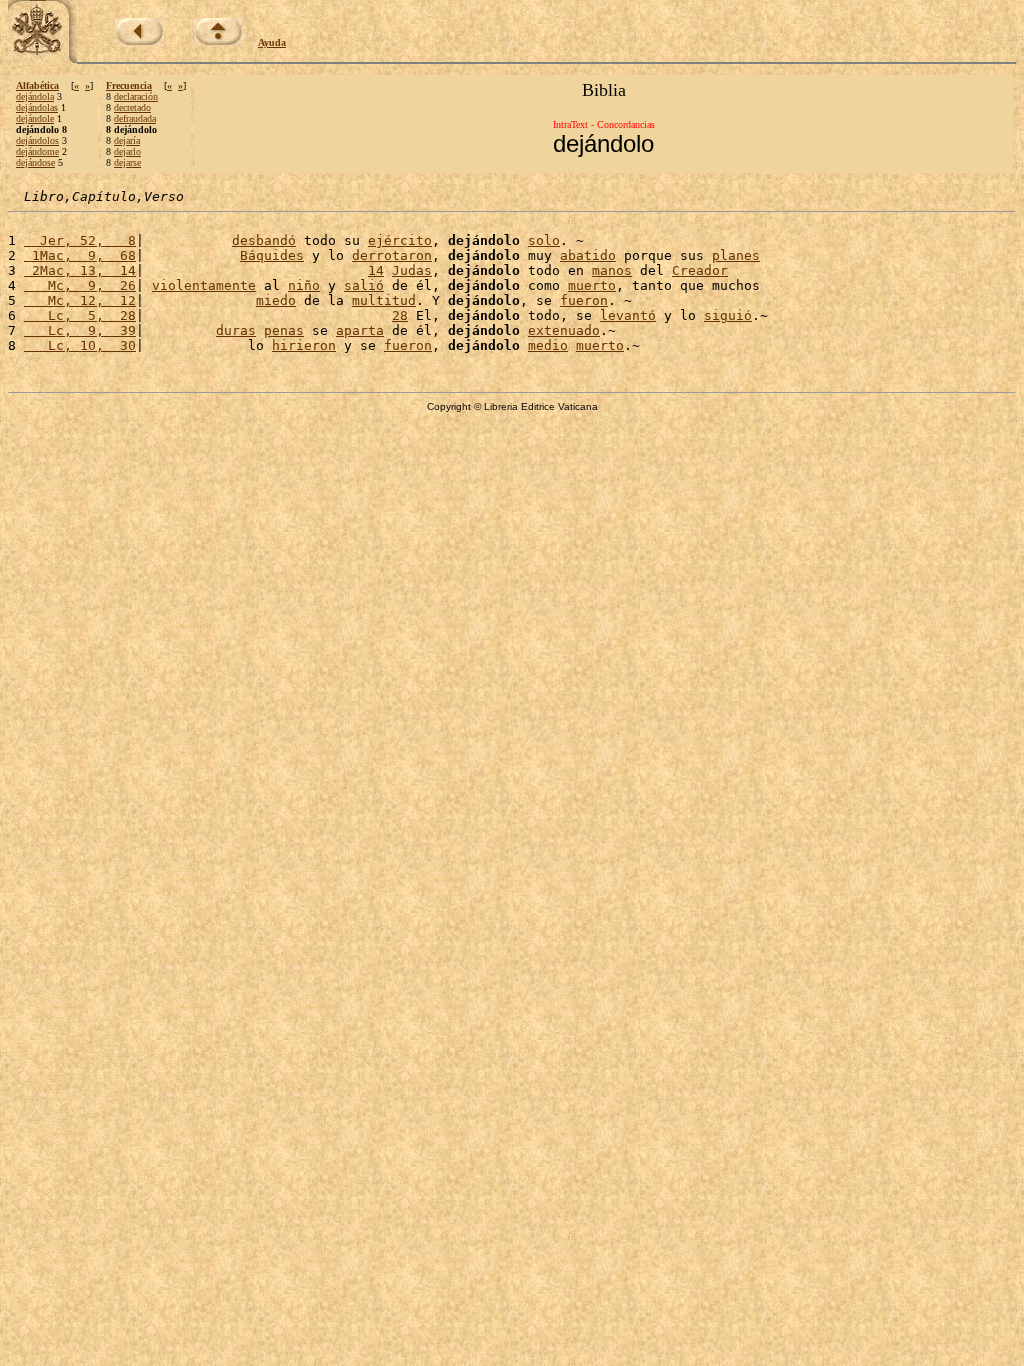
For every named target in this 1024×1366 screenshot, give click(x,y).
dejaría (127, 140)
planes (736, 255)
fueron (584, 300)
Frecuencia (129, 85)
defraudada (135, 118)
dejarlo (127, 151)
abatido (588, 255)
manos (612, 270)
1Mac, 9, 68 (80, 255)
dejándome (37, 151)
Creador (700, 270)
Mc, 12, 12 (80, 300)
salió (364, 285)
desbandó (264, 240)
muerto (592, 285)
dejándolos (37, 140)
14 (376, 270)
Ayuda (272, 42)
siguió (728, 315)
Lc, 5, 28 (80, 315)
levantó (628, 315)
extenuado (564, 330)
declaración (136, 96)
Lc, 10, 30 (80, 345)
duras (236, 330)
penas (284, 330)
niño (304, 285)
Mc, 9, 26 (80, 285)
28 (400, 315)
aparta (360, 330)
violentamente (204, 285)
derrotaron (392, 255)
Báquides (272, 255)
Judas (412, 270)
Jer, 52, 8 (80, 240)
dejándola (35, 96)
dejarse (127, 162)
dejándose (35, 162)
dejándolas (37, 107)
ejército (400, 240)
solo (544, 240)
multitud (384, 300)
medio (548, 345)
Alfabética (37, 85)
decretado (132, 107)
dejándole (35, 118)
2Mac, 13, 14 (80, 270)
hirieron (304, 345)
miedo (276, 300)
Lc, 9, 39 (80, 330)
